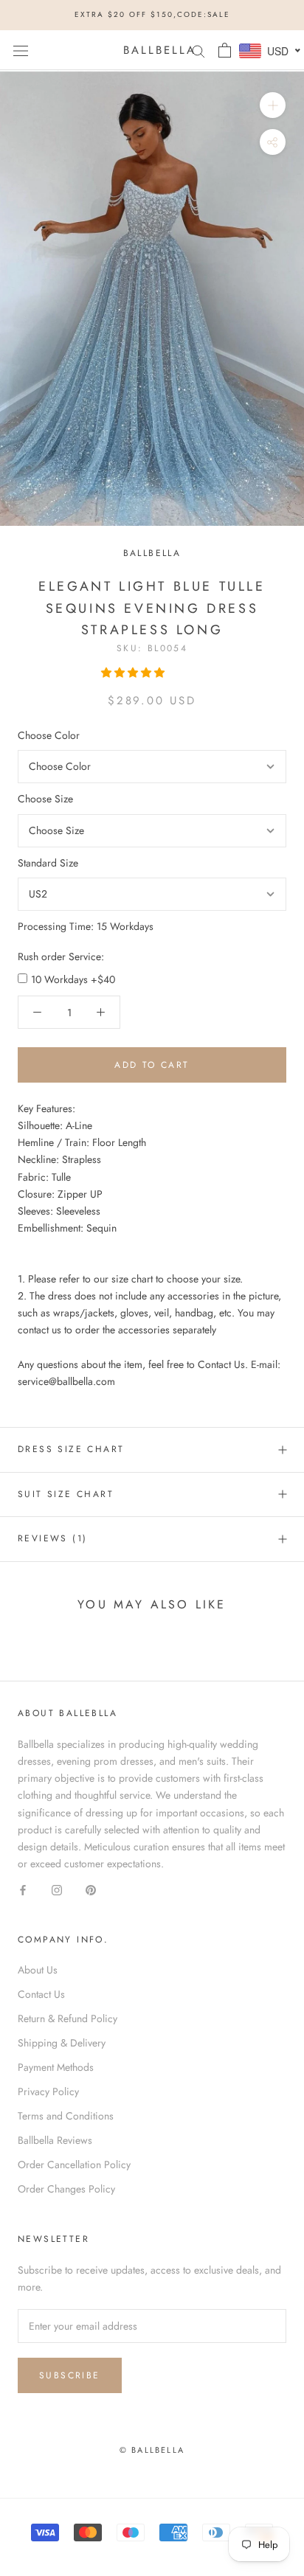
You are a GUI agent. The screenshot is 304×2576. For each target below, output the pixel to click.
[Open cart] (225, 50)
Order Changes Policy (66, 2189)
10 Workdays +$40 (73, 979)
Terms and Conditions (66, 2116)
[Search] (198, 50)
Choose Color (49, 735)
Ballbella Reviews (55, 2140)
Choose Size (45, 799)
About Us (38, 1970)
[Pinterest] (91, 1889)
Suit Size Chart (66, 1494)
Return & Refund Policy (68, 2018)
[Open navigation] (21, 50)
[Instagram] (57, 1889)
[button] (134, 673)
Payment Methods (56, 2067)
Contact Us (41, 1994)
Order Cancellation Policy (74, 2164)
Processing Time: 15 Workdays (86, 926)
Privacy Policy (48, 2091)
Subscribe (70, 2375)
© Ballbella (152, 2450)
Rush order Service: (61, 957)
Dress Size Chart (71, 1449)
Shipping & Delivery (62, 2043)
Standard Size (48, 863)
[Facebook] (23, 1889)
